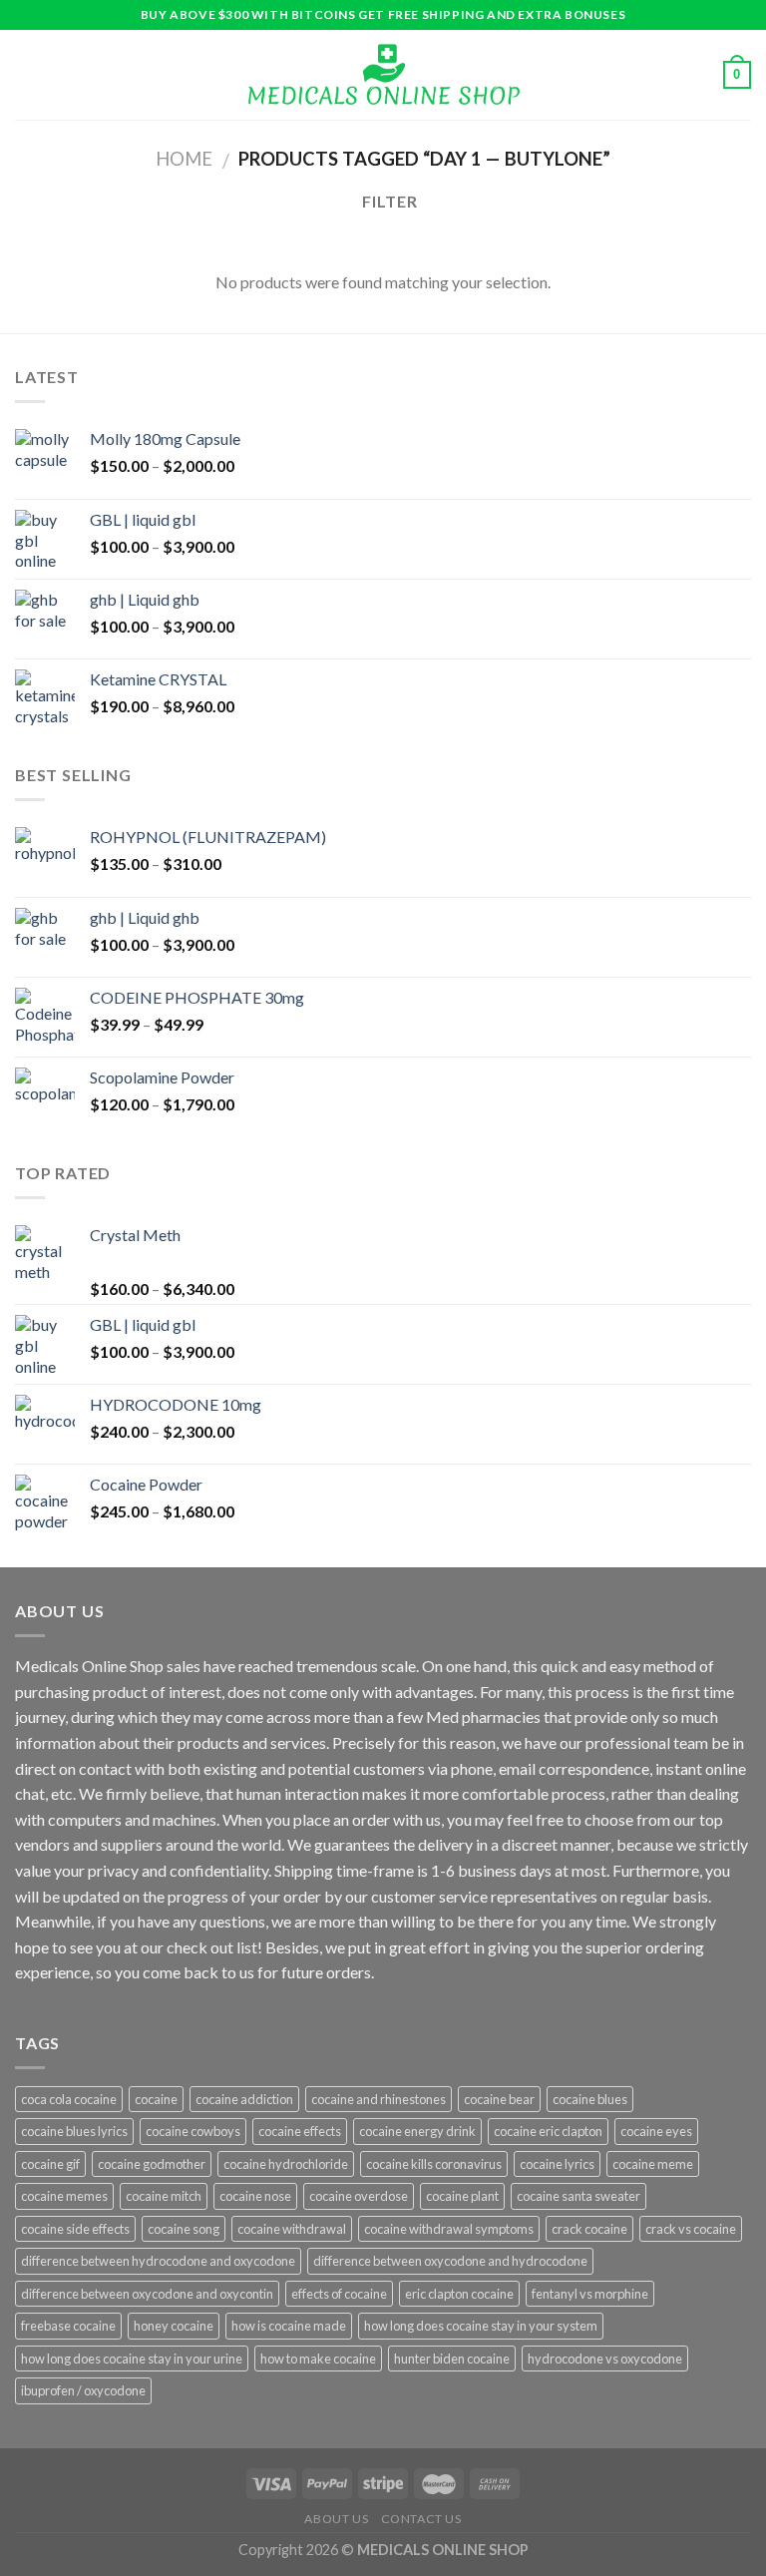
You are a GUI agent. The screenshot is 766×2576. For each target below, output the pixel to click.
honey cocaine (174, 2326)
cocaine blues (590, 2099)
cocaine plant (462, 2196)
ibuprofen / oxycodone (83, 2390)
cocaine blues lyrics (74, 2131)
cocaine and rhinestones (379, 2099)
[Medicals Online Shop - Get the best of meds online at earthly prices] (383, 75)
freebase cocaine (68, 2326)
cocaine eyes (656, 2131)
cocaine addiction (244, 2099)
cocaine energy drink (417, 2131)
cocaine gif (50, 2164)
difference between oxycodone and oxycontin (147, 2294)
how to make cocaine (318, 2359)
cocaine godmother (152, 2164)
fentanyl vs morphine (590, 2294)
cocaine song (184, 2229)
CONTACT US (421, 2519)
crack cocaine (589, 2229)
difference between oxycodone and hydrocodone (450, 2261)
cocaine (156, 2099)
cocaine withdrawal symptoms (449, 2229)
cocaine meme (653, 2164)
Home (184, 159)
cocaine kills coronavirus (434, 2164)
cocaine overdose (359, 2196)
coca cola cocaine (69, 2099)
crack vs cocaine (691, 2229)
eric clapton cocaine (459, 2294)
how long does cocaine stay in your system (481, 2326)
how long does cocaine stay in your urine (132, 2359)
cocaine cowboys (193, 2131)
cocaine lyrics (557, 2164)
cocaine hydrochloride (286, 2164)
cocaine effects (300, 2131)
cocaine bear (499, 2099)
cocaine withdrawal (292, 2229)
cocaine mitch (164, 2196)
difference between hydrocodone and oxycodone (158, 2261)
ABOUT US (336, 2519)
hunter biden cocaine (452, 2359)
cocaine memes (64, 2196)
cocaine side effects (75, 2229)
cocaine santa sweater (578, 2196)
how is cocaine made (289, 2326)
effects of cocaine (339, 2294)
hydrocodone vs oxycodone (605, 2359)
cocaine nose (255, 2196)
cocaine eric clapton (548, 2131)
